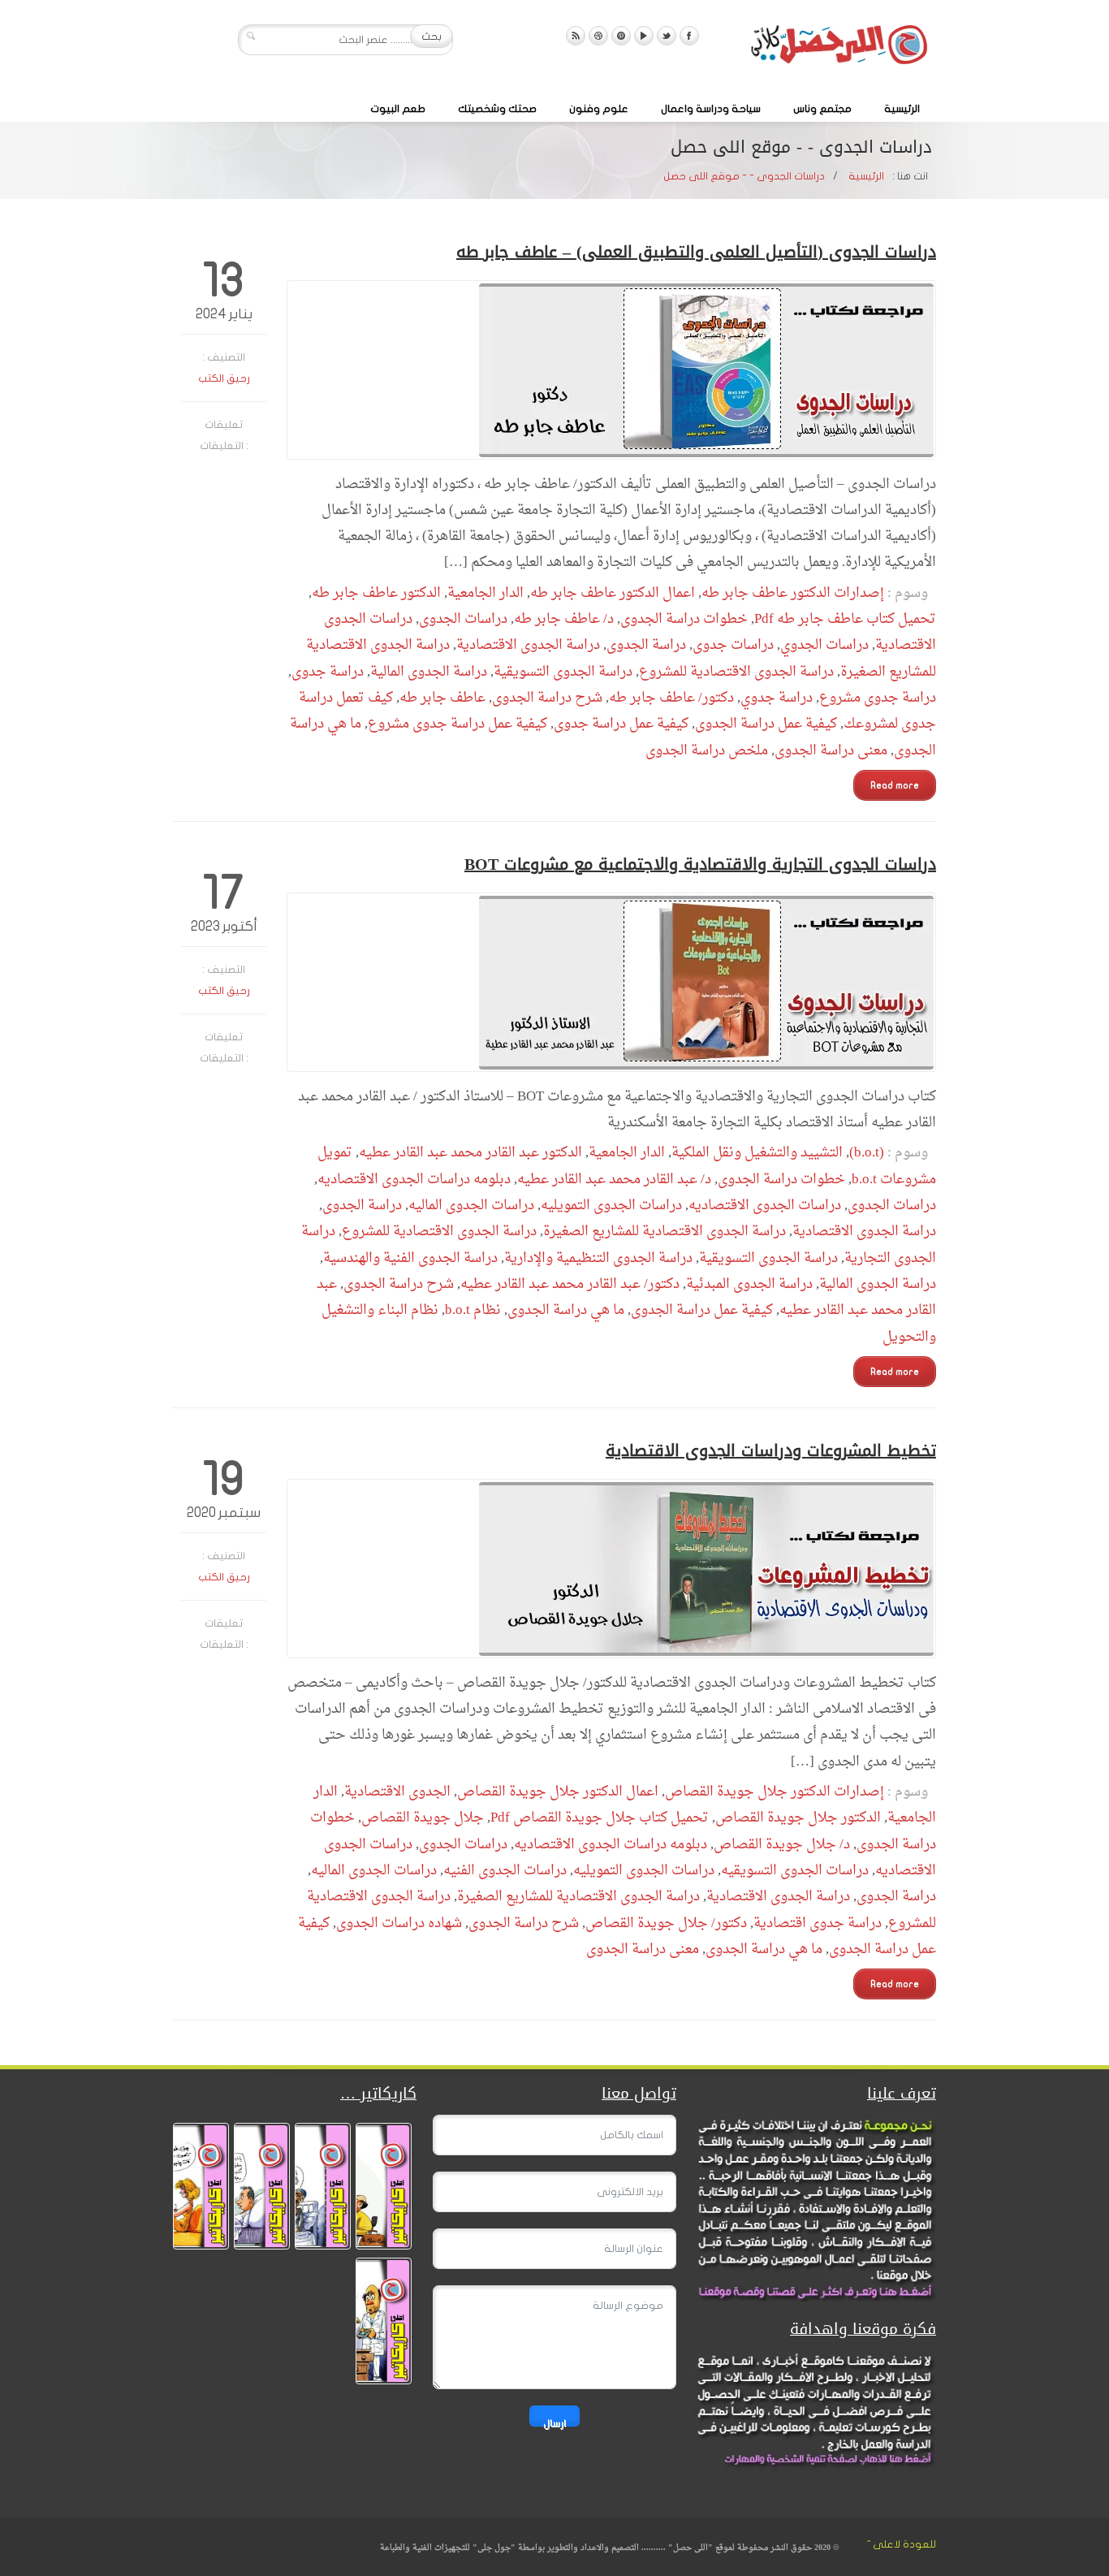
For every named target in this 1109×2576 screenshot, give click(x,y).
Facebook (689, 36)
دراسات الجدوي (824, 645)
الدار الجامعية (485, 593)
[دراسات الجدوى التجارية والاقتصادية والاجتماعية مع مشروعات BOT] (611, 982)
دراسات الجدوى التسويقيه (795, 1871)
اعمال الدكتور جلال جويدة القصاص (558, 1792)
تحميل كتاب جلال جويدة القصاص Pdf (600, 1818)
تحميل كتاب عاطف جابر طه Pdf (845, 619)
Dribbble (598, 36)
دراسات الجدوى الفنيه (505, 1871)
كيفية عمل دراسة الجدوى (766, 724)
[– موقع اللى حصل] (839, 48)
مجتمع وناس (822, 109)
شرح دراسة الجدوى (547, 698)
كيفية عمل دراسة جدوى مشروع (457, 724)
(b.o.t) (867, 1153)
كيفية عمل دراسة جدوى (621, 724)
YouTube (644, 36)
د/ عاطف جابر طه (564, 619)
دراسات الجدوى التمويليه (611, 1206)
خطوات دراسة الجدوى (684, 619)
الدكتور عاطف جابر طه (376, 593)
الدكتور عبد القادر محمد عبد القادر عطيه (470, 1153)
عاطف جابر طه (442, 698)
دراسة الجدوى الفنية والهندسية (410, 1258)
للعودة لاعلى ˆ (902, 2544)
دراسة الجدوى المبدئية (749, 1284)
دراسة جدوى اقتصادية (818, 1923)
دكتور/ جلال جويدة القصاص (666, 1923)
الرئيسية (902, 109)
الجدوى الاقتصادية (397, 1792)
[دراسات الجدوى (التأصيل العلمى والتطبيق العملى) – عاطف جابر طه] (611, 370)
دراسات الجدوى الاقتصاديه (765, 1206)
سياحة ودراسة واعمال (711, 109)
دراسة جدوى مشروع (878, 698)
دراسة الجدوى (646, 645)
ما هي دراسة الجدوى (566, 1310)
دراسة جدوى (328, 672)
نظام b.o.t (473, 1310)
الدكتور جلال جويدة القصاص (798, 1818)
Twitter (667, 36)
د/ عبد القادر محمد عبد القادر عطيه (614, 1180)
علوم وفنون (599, 109)
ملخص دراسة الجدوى (707, 751)
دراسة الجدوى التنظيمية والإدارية (598, 1258)
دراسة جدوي (777, 698)
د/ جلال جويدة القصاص (782, 1845)
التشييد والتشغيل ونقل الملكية (757, 1153)
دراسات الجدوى (463, 619)
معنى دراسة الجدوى (831, 751)
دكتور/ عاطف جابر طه (671, 698)
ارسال (554, 2422)
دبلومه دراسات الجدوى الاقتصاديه (414, 1180)
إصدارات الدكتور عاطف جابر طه (793, 593)
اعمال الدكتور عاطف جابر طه (613, 593)
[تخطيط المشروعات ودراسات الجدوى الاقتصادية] (611, 1569)
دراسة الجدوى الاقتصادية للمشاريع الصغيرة (665, 1232)
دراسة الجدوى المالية (429, 672)
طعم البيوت (398, 109)
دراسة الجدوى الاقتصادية (528, 645)
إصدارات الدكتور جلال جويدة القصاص (775, 1792)
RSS (576, 36)
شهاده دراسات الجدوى (399, 1923)
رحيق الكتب (224, 378)
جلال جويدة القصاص (423, 1818)
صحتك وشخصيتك (497, 109)
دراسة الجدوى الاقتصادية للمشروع (736, 672)
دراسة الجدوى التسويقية (563, 672)
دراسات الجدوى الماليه (471, 1206)
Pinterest (621, 36)
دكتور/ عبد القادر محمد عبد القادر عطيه (570, 1284)
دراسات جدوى (733, 645)
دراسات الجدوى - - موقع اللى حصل (744, 176)
